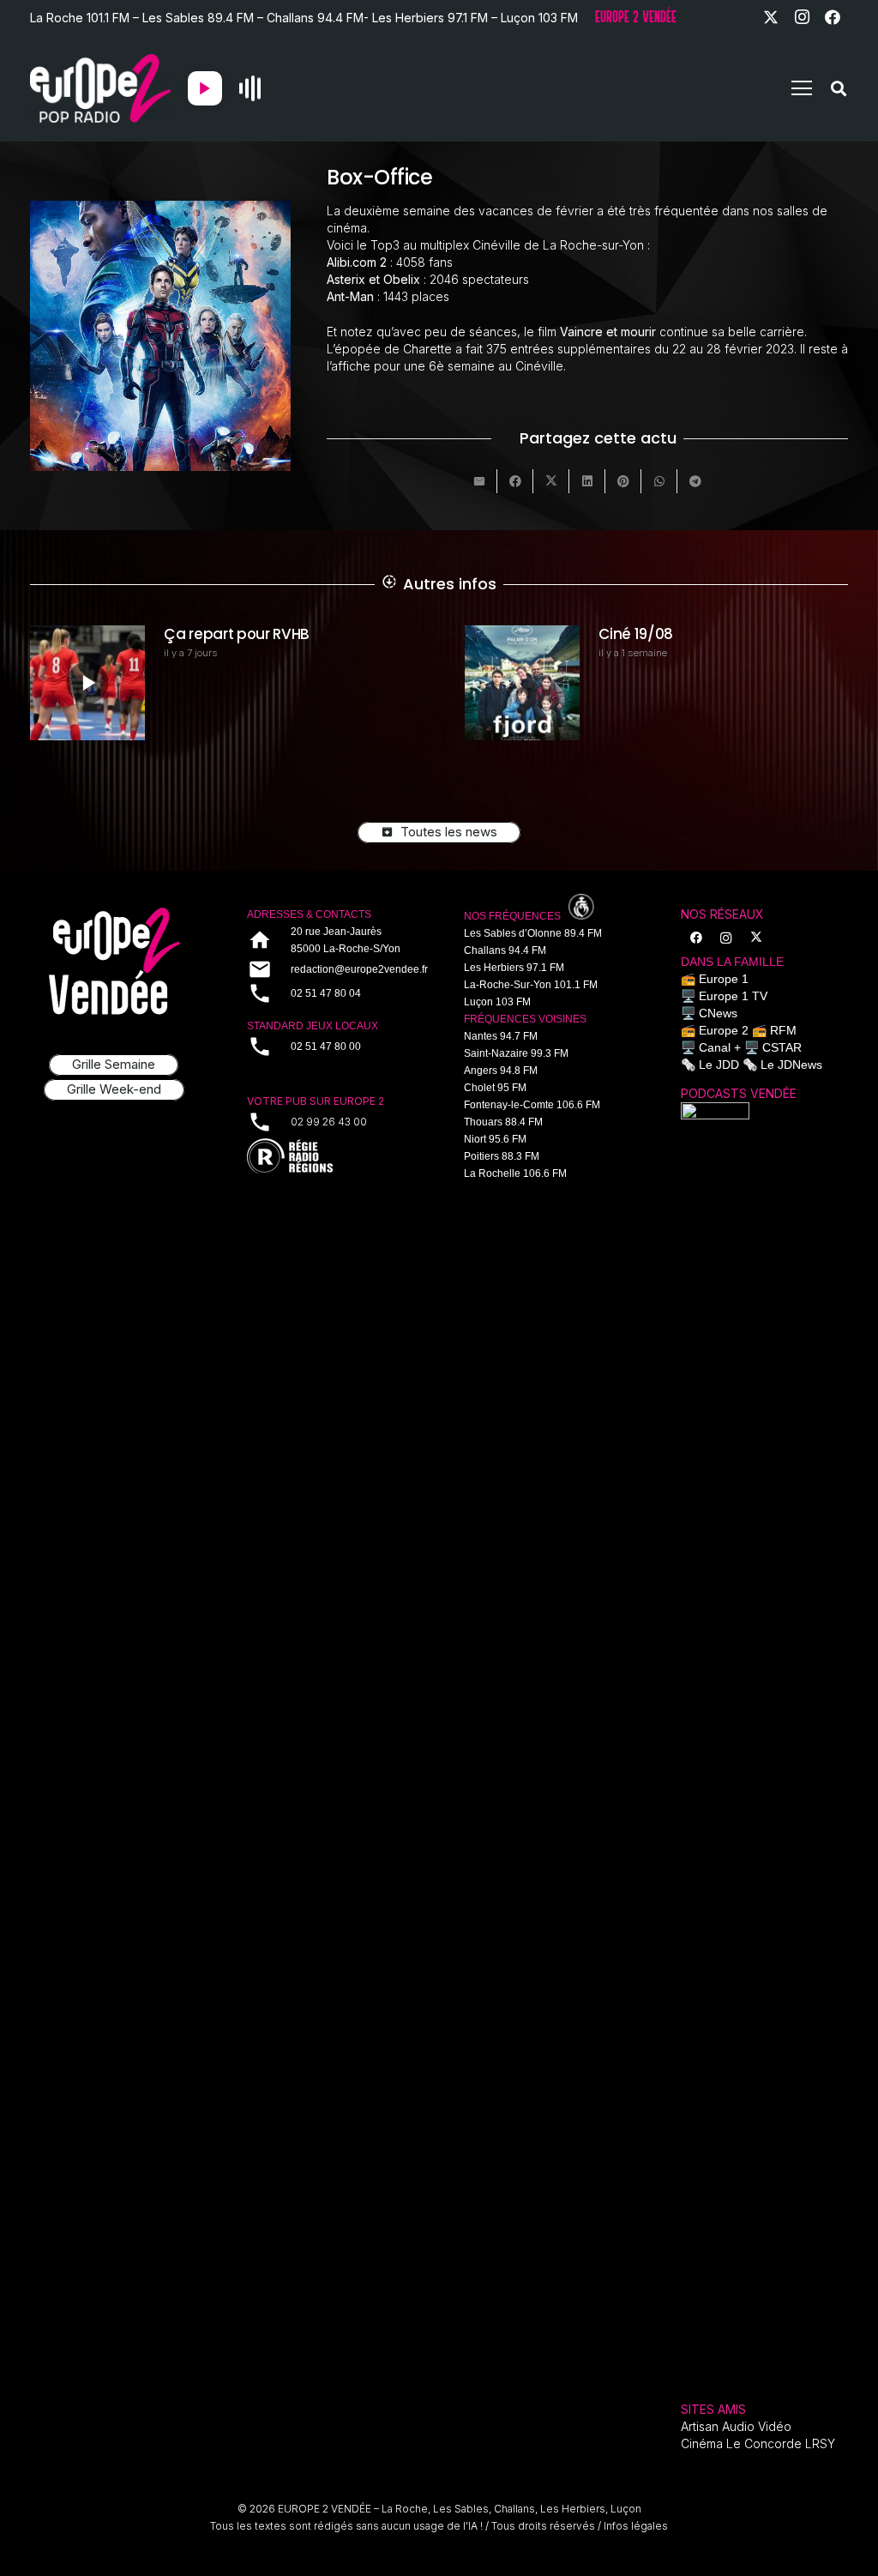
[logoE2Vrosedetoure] (114, 961)
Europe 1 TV (733, 996)
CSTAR (782, 1047)
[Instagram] (802, 17)
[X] (771, 17)
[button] (802, 88)
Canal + (720, 1047)
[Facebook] (833, 17)
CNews (718, 1013)
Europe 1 (724, 979)
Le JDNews (791, 1065)
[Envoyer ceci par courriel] (479, 481)
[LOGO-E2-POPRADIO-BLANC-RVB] (100, 88)
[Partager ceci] (515, 481)
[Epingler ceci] (623, 481)
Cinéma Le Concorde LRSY (758, 2443)
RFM (783, 1030)
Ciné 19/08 (201, 634)
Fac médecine (649, 634)
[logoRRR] (331, 1157)
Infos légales (636, 2526)
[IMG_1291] (715, 1746)
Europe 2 (724, 1030)
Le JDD (719, 1065)
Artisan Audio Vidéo (736, 2426)
